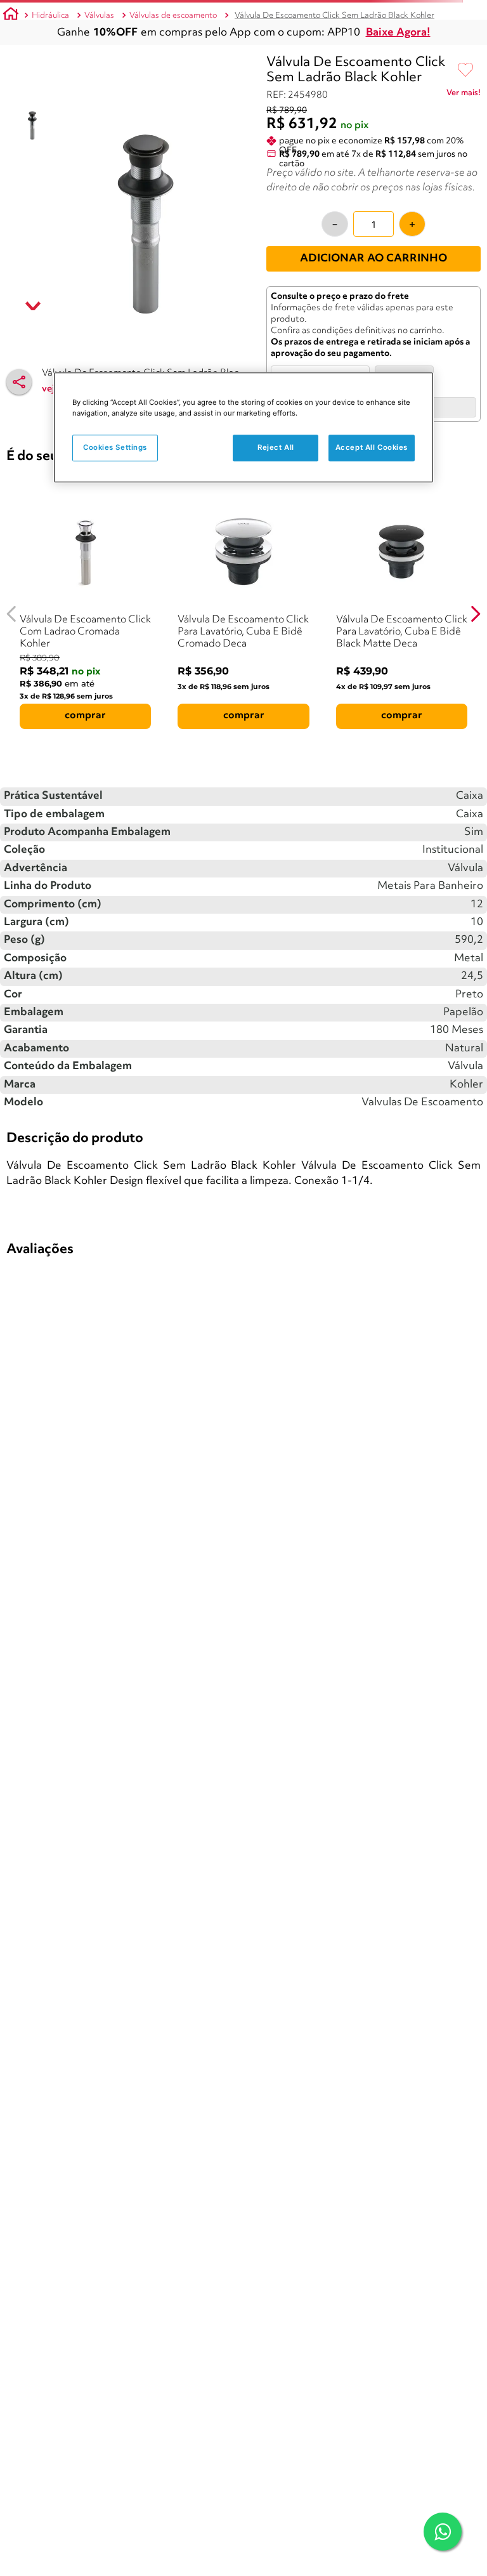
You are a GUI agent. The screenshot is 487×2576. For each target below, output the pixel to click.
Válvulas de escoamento (173, 16)
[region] (243, 427)
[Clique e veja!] (464, 95)
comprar (85, 716)
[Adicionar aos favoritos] (465, 70)
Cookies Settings (115, 447)
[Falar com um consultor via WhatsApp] (443, 2532)
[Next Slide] (475, 614)
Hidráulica (50, 16)
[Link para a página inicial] (11, 16)
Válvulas (99, 16)
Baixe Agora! (398, 33)
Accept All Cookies (372, 447)
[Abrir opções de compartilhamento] (19, 382)
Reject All (276, 447)
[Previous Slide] (12, 614)
